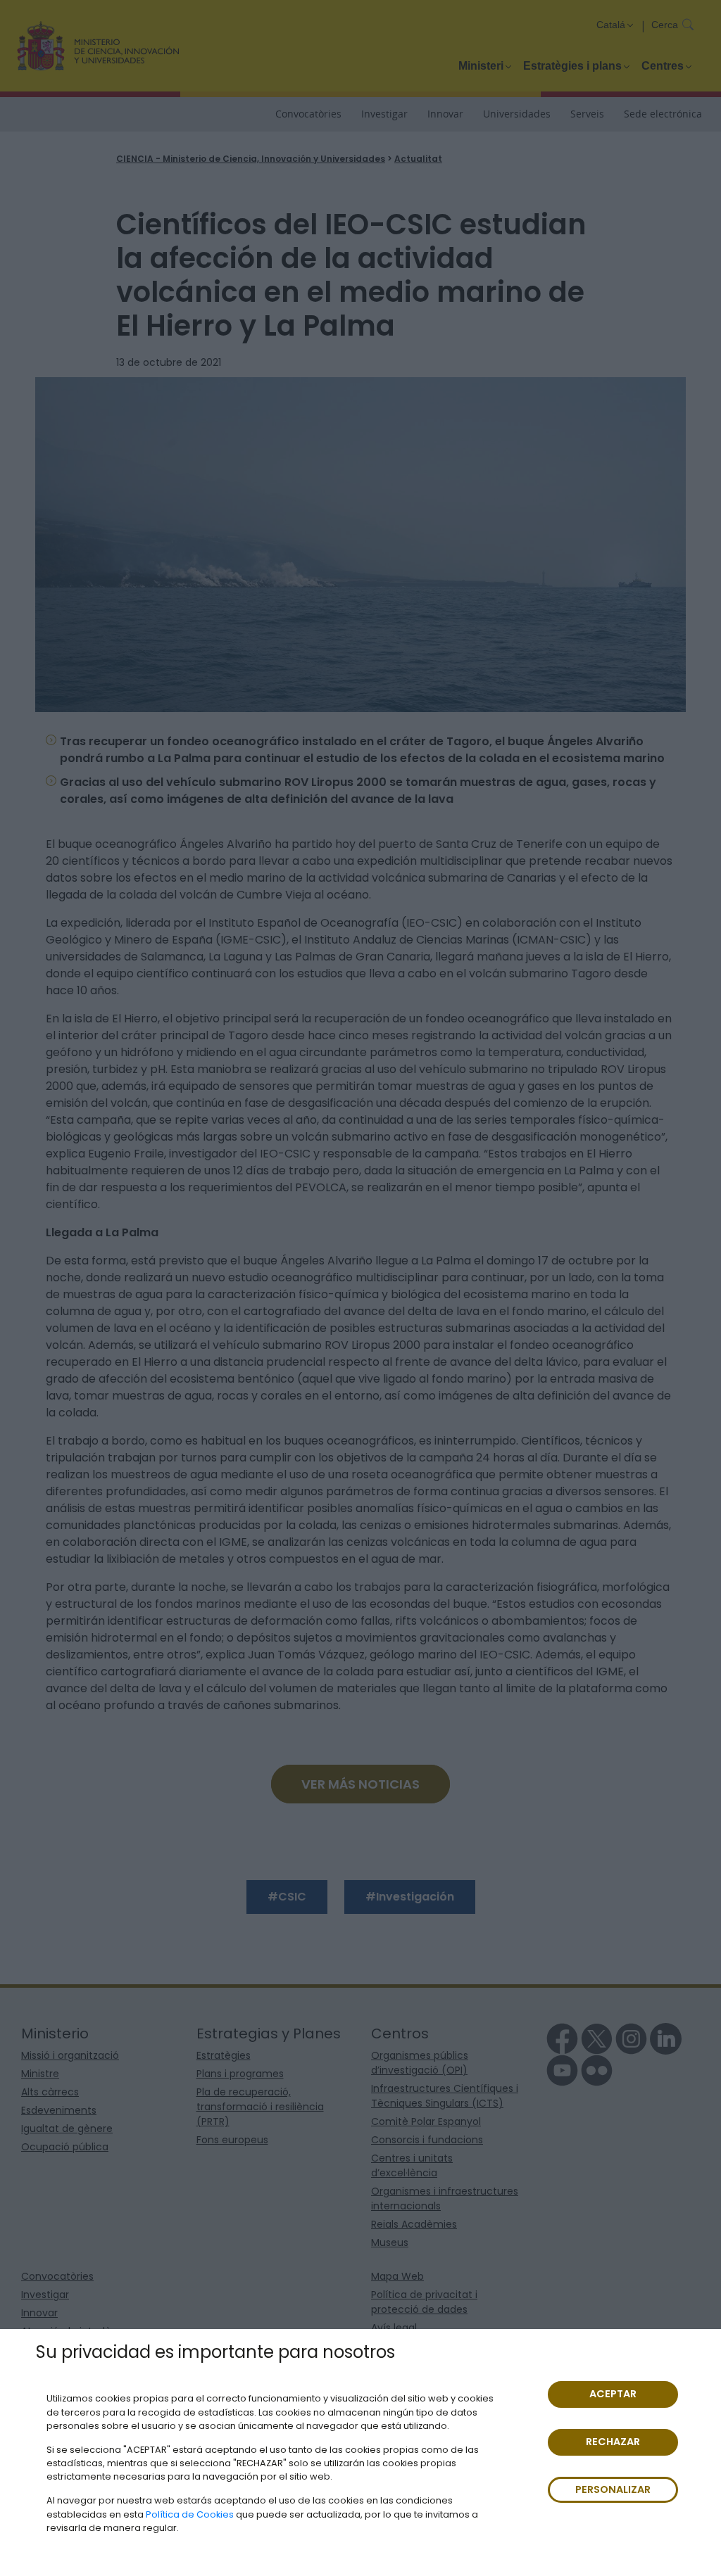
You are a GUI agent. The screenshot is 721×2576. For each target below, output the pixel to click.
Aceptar (613, 2394)
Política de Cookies (190, 2514)
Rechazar (613, 2442)
